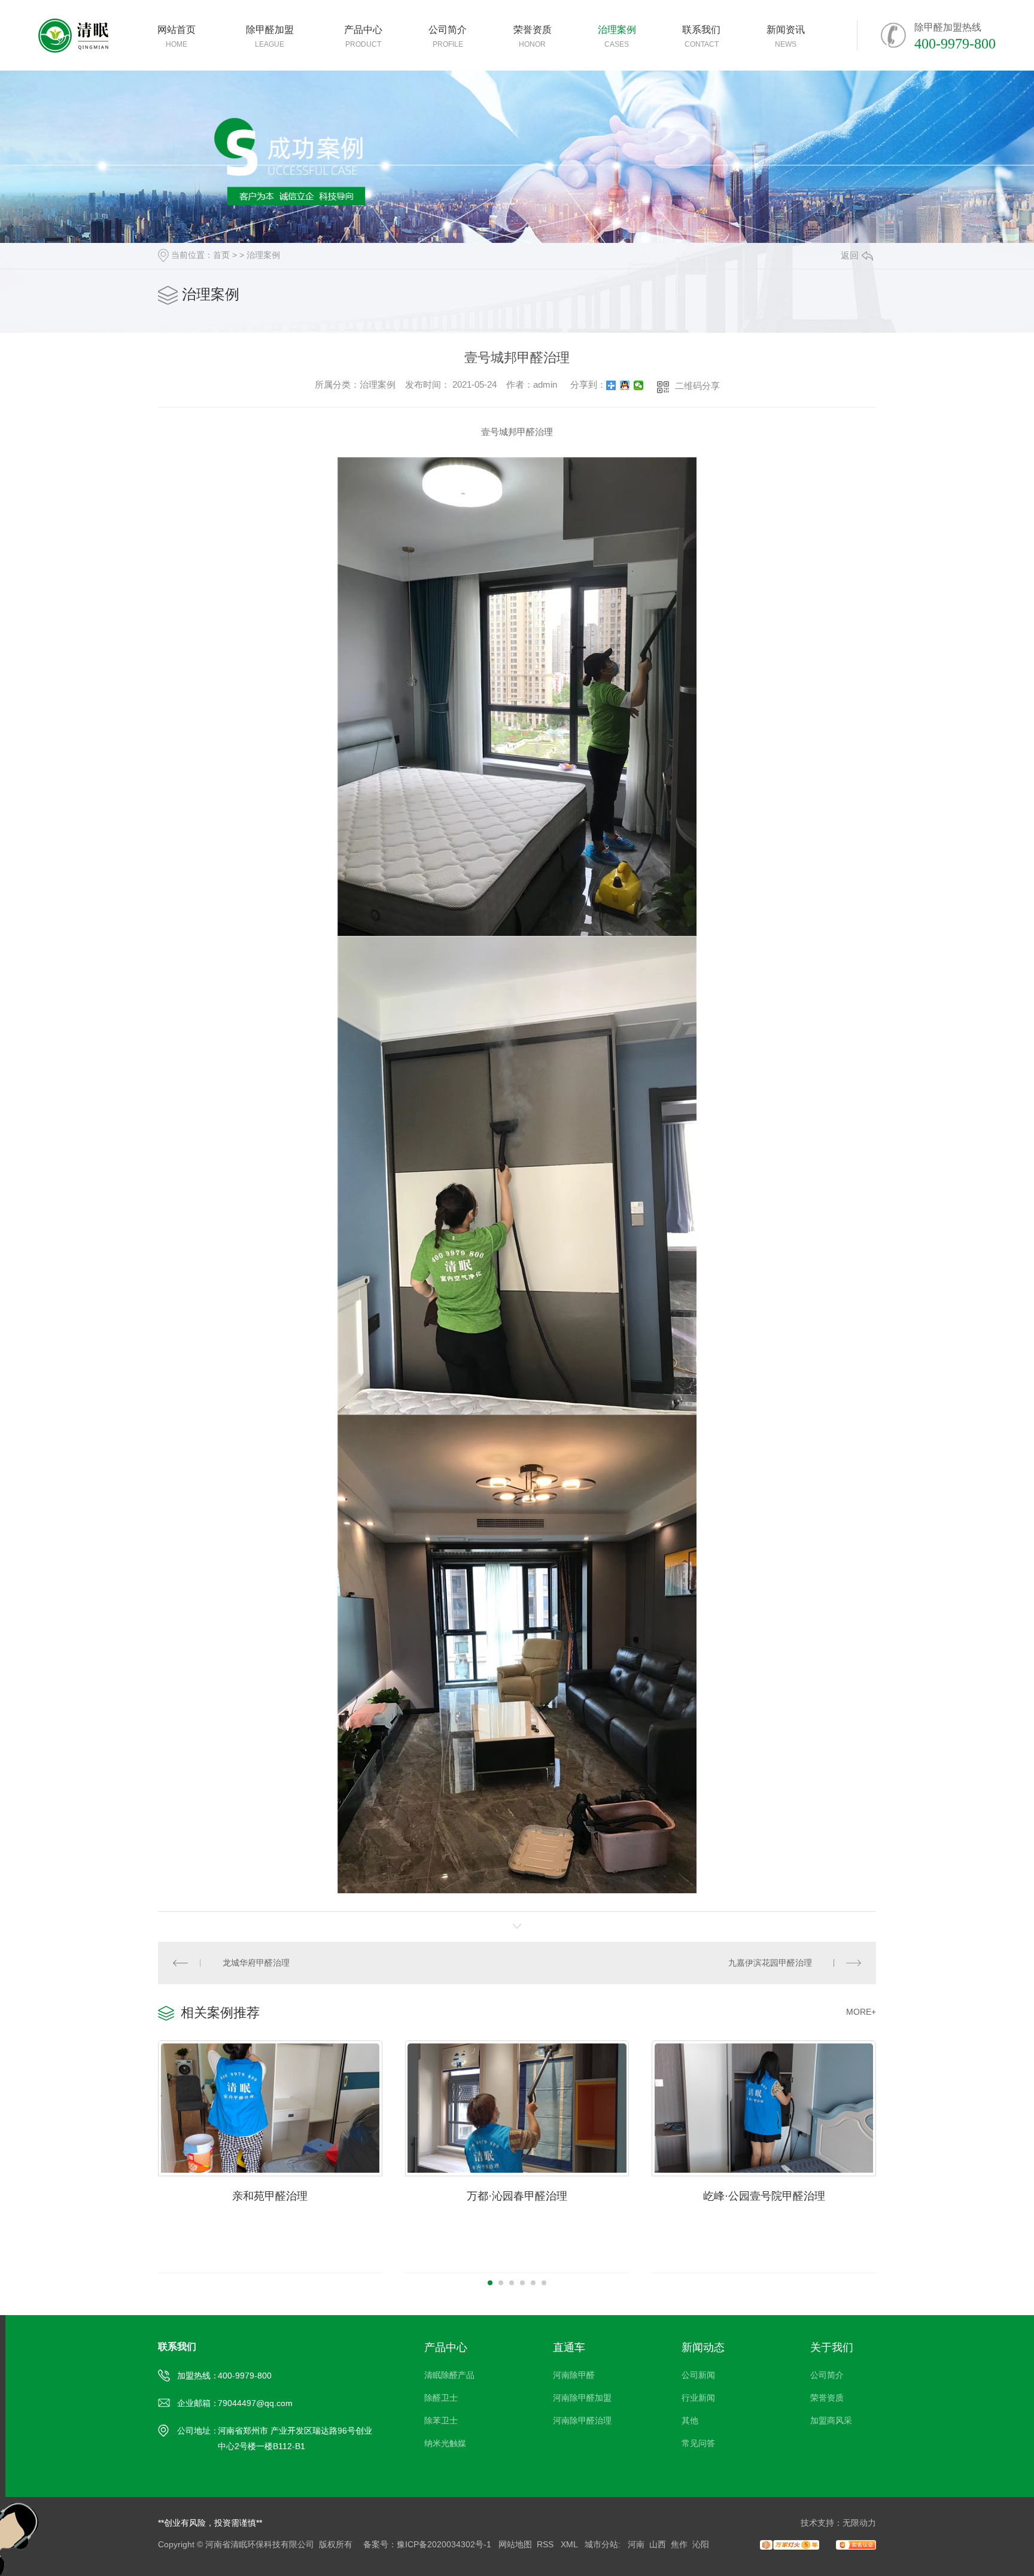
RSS (546, 2544)
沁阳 (701, 2544)
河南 (636, 2544)
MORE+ (861, 2012)
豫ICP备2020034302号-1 (444, 2544)
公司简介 (827, 2375)
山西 (658, 2544)
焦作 (679, 2544)
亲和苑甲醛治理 (270, 2196)
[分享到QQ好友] (625, 385)
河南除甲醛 (574, 2375)
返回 (850, 255)
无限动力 (859, 2523)
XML (570, 2544)
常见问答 (698, 2443)
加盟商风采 (831, 2420)
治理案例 (263, 255)
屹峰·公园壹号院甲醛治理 (764, 2196)
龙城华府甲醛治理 (256, 1963)
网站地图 (515, 2544)
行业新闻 (698, 2398)
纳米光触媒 (445, 2443)
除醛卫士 (441, 2398)
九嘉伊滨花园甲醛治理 (770, 1963)
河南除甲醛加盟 (582, 2398)
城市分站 (601, 2544)
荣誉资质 (827, 2398)
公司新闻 (698, 2375)
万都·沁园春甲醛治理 (517, 2196)
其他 (690, 2420)
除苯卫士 (441, 2420)
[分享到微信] (639, 385)
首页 (221, 255)
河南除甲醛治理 (582, 2420)
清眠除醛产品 (449, 2375)
